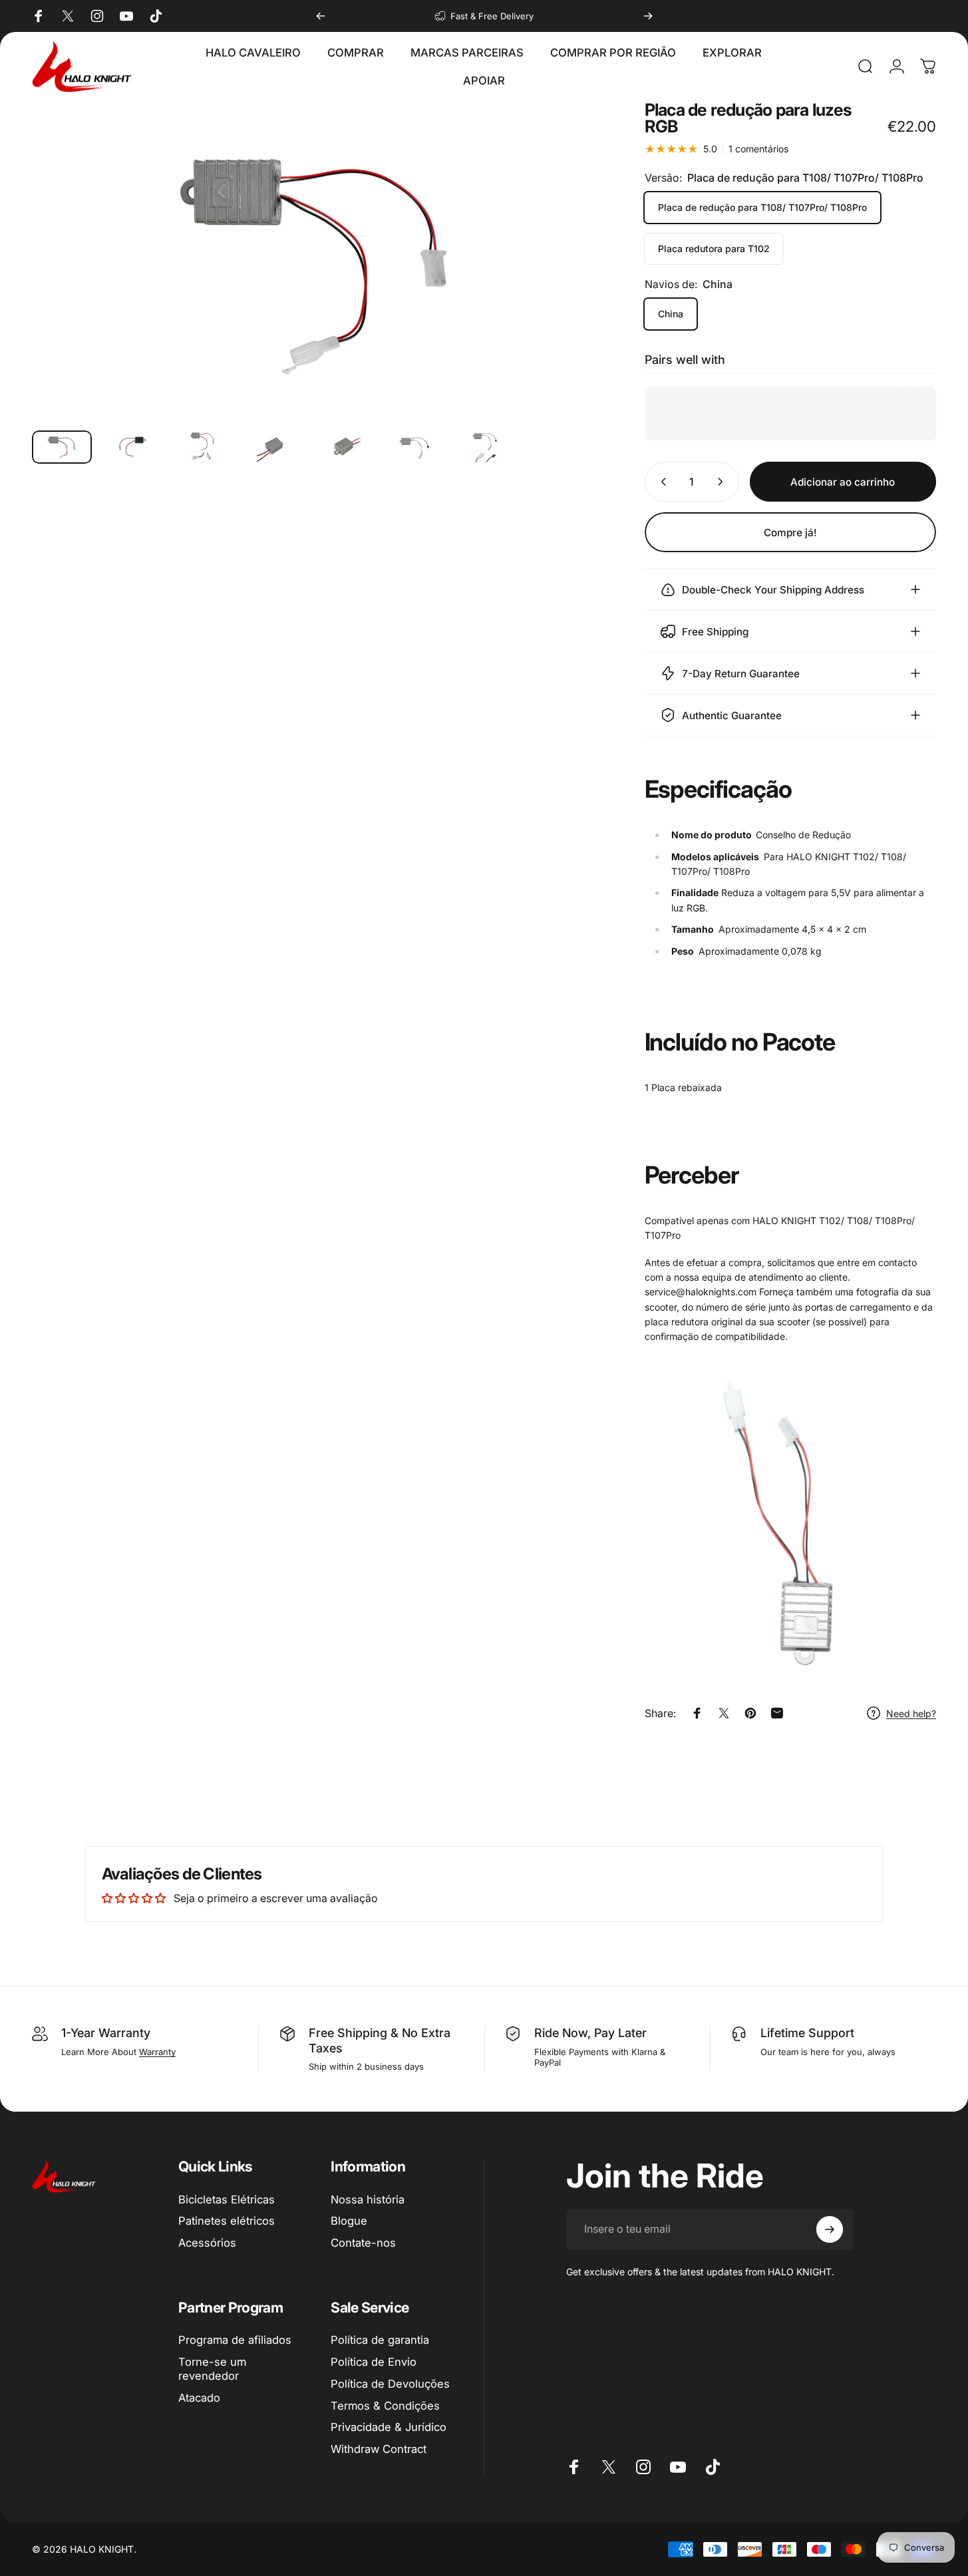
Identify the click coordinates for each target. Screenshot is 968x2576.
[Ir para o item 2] (132, 447)
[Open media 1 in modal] (315, 260)
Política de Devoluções (390, 2384)
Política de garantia (380, 2340)
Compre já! (790, 533)
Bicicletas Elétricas (227, 2199)
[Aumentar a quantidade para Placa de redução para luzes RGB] (723, 482)
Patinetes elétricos (227, 2221)
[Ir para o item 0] (62, 447)
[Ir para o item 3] (203, 447)
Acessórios (207, 2243)
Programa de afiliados (235, 2340)
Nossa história (368, 2199)
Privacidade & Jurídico (389, 2427)
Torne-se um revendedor (212, 2369)
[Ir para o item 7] (485, 447)
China (671, 314)
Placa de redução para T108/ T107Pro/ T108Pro (762, 207)
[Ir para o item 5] (344, 447)
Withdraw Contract (379, 2449)
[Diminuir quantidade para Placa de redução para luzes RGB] (661, 482)
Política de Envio (374, 2362)
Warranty (157, 2052)
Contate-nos (363, 2243)
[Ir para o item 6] (414, 447)
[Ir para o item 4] (273, 447)
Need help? (911, 1713)
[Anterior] (321, 16)
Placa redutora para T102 (714, 248)
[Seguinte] (648, 16)
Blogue (349, 2221)
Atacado (199, 2398)
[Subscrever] (830, 2229)
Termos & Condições (385, 2406)
